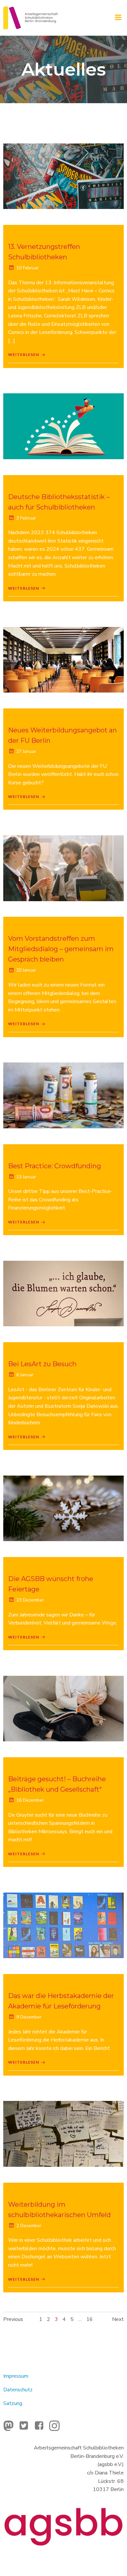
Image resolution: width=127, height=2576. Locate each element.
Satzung (13, 2403)
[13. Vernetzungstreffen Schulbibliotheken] (63, 176)
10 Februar (28, 268)
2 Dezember (29, 2226)
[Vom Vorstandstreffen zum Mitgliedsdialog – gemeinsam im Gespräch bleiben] (63, 868)
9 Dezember (29, 2017)
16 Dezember (30, 1800)
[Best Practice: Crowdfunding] (63, 1095)
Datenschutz (18, 2390)
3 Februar (26, 518)
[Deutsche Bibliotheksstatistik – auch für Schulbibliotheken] (63, 426)
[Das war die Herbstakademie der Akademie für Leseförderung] (63, 1925)
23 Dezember (30, 1600)
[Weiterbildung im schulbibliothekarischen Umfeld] (63, 2134)
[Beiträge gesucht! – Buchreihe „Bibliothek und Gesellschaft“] (63, 1708)
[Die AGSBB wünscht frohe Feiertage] (63, 1508)
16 (90, 2319)
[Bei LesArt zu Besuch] (63, 1293)
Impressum (16, 2376)
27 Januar (26, 751)
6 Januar (25, 1375)
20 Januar (26, 970)
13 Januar (26, 1177)
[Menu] (118, 18)
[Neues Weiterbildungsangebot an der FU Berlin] (63, 659)
